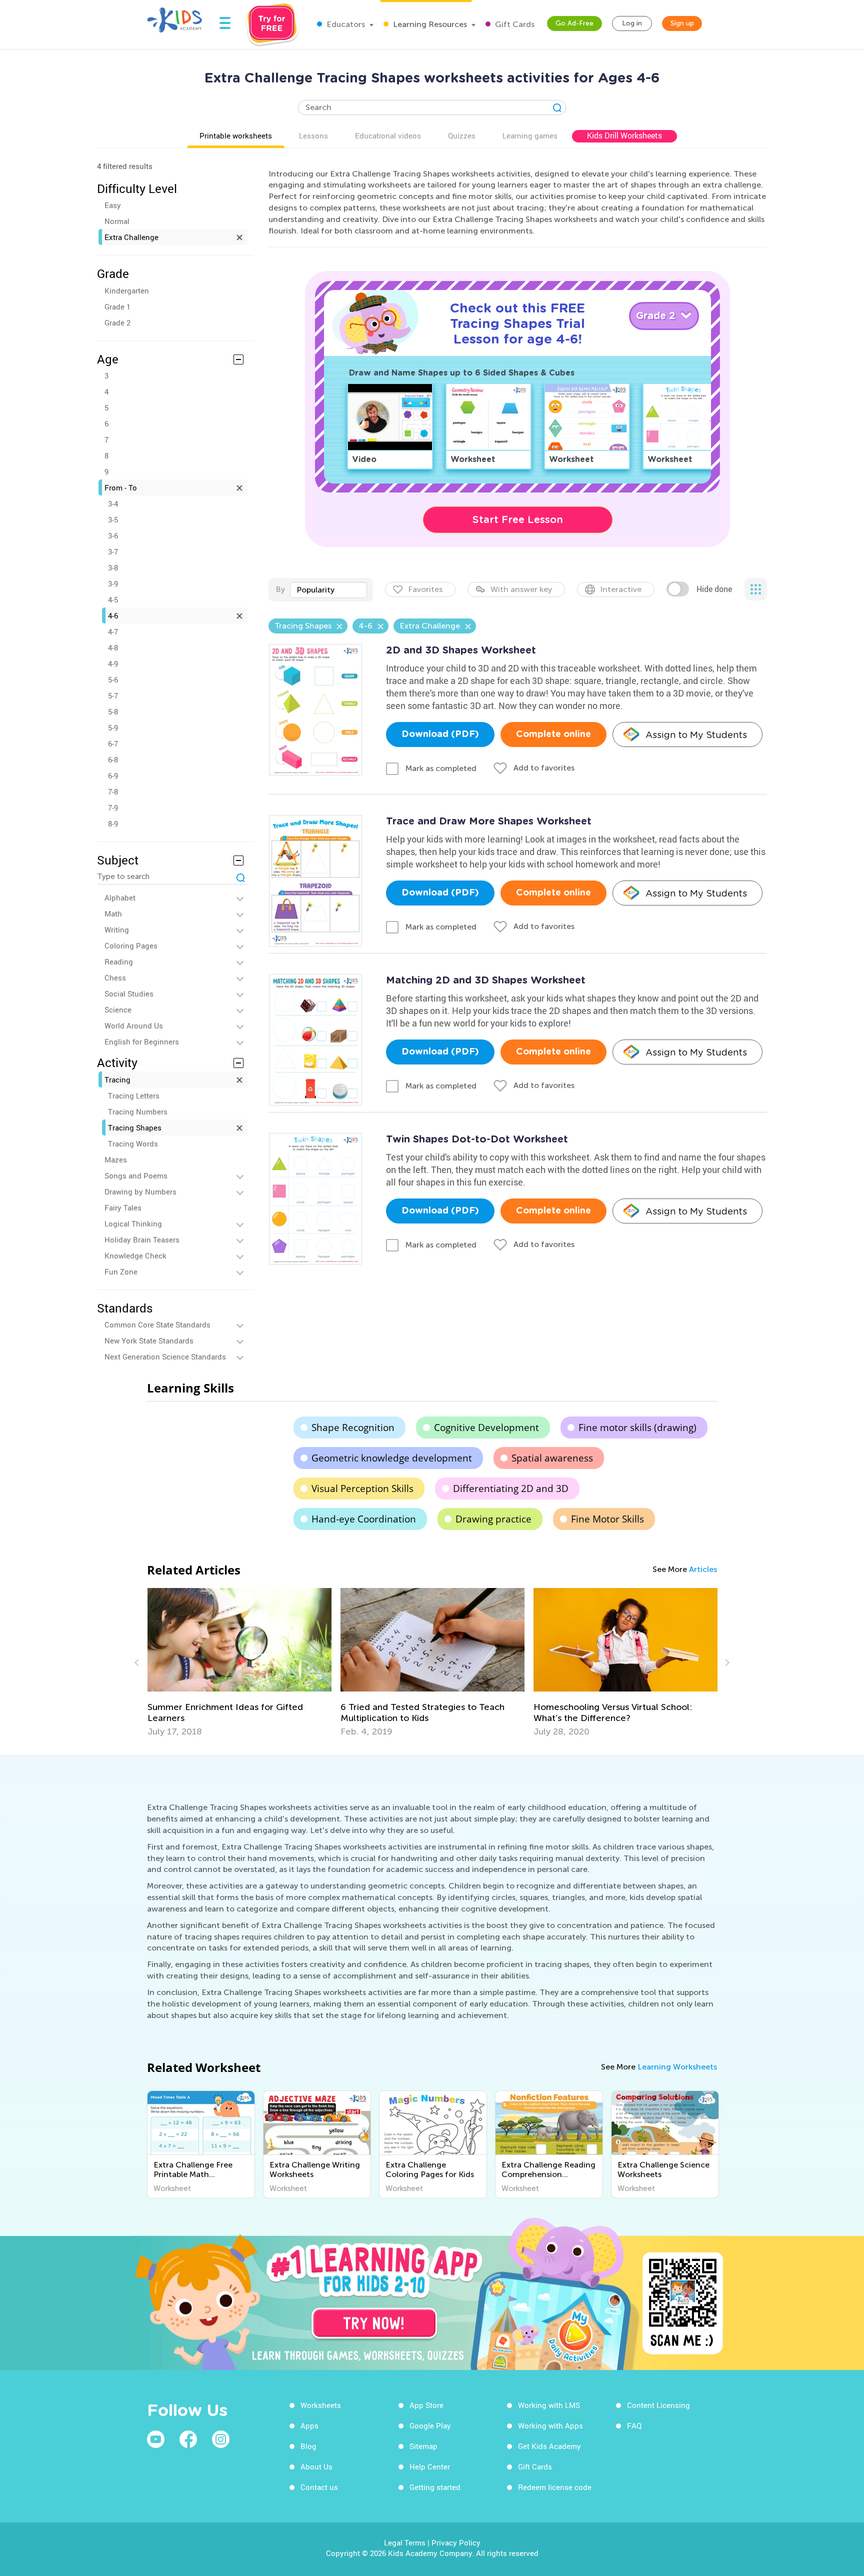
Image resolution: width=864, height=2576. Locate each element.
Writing (117, 929)
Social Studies (129, 993)
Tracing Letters (134, 1095)
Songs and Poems (136, 1175)
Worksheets (321, 2405)
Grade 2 (117, 322)
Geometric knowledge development (392, 1458)
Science (118, 1009)
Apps (309, 2425)
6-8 (113, 759)
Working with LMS (549, 2405)
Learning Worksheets (677, 2067)
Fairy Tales (123, 1207)
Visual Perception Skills (362, 1488)
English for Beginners (142, 1041)
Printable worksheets (236, 135)
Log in (632, 23)
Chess (115, 977)
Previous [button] (138, 1662)
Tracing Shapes (135, 1127)
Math (113, 913)
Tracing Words (133, 1143)
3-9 (113, 583)
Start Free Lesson (518, 519)
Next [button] (726, 1662)
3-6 (113, 535)
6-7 (113, 743)
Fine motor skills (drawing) (637, 1427)
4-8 (113, 647)
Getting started (435, 2487)
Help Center (430, 2466)
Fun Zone (121, 1271)
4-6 (113, 615)
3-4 (113, 503)
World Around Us (134, 1025)
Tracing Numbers (138, 1111)
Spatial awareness (552, 1458)
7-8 (113, 791)
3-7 (113, 551)
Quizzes (462, 135)
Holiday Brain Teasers (142, 1239)
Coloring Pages (131, 945)
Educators (345, 24)
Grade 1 (117, 306)
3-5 (113, 519)
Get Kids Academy (549, 2446)
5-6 (113, 679)
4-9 (113, 663)
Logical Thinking (133, 1223)
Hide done (714, 589)
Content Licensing (658, 2405)
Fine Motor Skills (607, 1519)
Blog (308, 2446)
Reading (119, 961)
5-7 (113, 695)
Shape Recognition (353, 1427)
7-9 (113, 807)
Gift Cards (514, 24)
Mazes (116, 1159)
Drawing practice (493, 1519)
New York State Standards (149, 1340)
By (280, 589)
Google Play (430, 2425)
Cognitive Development (486, 1427)
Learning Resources (429, 24)
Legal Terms (405, 2542)
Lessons (313, 135)
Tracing (117, 1079)
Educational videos (388, 135)
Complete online (553, 734)
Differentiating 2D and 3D (511, 1488)
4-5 (113, 599)
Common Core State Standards (157, 1324)
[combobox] (328, 590)
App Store (426, 2405)
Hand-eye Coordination (364, 1519)
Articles (703, 1569)
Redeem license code (555, 2487)
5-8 (113, 711)
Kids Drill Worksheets (624, 135)
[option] (239, 1662)
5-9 (113, 727)
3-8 (113, 567)
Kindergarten (127, 290)
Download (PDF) (440, 734)
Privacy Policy (456, 2542)
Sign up (682, 23)
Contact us (319, 2487)
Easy (113, 205)
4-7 (113, 631)
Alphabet (120, 897)
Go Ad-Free (574, 23)
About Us (316, 2466)
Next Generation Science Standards (165, 1356)
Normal (117, 221)
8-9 (113, 823)
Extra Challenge (131, 237)
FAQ (634, 2425)
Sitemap (423, 2446)
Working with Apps (550, 2425)
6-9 (113, 775)
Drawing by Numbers (140, 1191)
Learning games (530, 135)
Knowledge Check (135, 1255)
